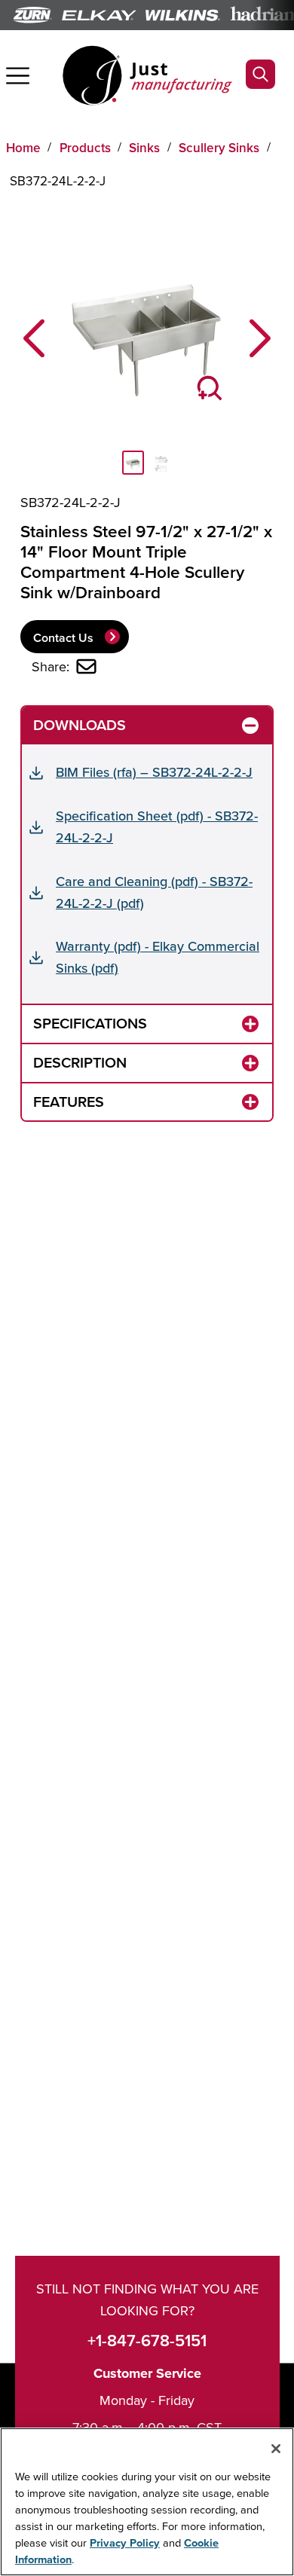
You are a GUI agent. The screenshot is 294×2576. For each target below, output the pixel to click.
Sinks (144, 148)
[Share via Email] (86, 666)
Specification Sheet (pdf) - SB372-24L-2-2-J (157, 827)
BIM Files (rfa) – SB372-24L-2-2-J (154, 772)
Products (85, 148)
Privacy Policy (125, 2542)
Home (23, 148)
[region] (147, 2502)
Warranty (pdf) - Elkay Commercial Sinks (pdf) (158, 957)
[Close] (276, 2449)
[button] (34, 339)
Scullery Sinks (219, 148)
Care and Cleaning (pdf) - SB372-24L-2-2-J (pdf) (154, 892)
